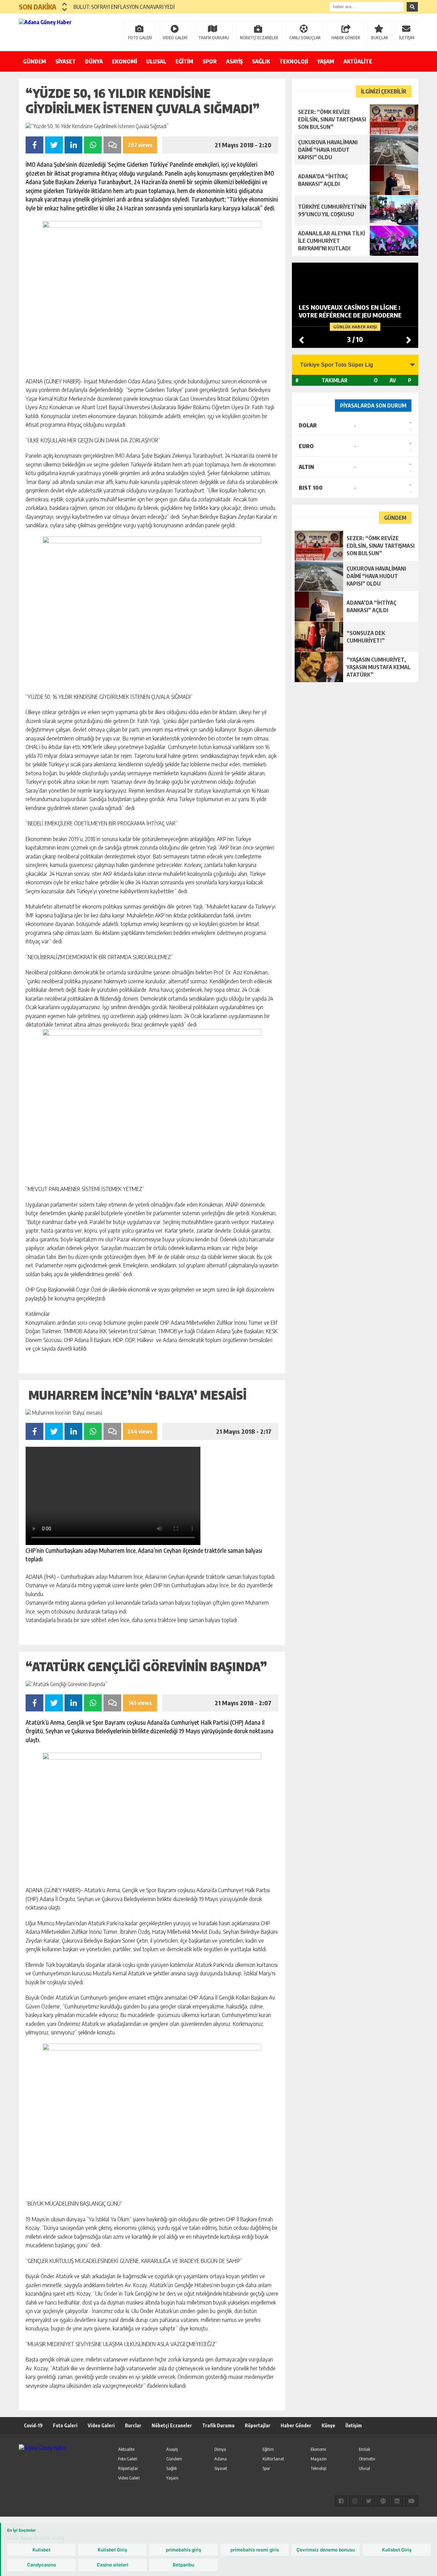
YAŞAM (326, 61)
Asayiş (172, 2449)
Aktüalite (126, 2449)
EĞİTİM (184, 61)
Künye (328, 2425)
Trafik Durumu (218, 2425)
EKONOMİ (124, 61)
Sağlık (172, 2468)
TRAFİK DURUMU (214, 38)
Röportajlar (258, 2425)
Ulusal (364, 2468)
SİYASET (66, 61)
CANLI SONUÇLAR (305, 38)
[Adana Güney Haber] (63, 32)
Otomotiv (367, 2459)
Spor (266, 2468)
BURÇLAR (380, 38)
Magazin (319, 2459)
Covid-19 (33, 2425)
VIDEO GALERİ (175, 38)
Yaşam (172, 2478)
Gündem (174, 2459)
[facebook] (341, 2501)
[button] (65, 4)
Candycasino (41, 2565)
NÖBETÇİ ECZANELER (259, 38)
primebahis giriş (184, 2550)
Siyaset (221, 2468)
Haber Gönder (296, 2425)
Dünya (220, 2449)
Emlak (364, 2449)
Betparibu (184, 2565)
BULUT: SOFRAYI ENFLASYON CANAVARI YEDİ (124, 7)
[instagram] (355, 2501)
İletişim (354, 2425)
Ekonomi (318, 2449)
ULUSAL (156, 61)
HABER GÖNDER (346, 38)
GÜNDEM (34, 61)
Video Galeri (101, 2425)
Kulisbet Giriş (112, 2550)
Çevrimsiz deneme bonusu (326, 2550)
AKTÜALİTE (358, 61)
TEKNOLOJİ (294, 61)
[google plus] (383, 2501)
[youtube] (411, 2501)
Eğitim (268, 2449)
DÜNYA (94, 61)
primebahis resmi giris (255, 2550)
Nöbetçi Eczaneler (172, 2425)
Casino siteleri (112, 2565)
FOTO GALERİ (140, 38)
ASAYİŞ (234, 61)
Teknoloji (319, 2468)
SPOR (210, 61)
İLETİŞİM (407, 38)
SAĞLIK (261, 61)
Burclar (133, 2425)
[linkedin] (397, 2501)
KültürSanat (273, 2459)
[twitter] (369, 2501)
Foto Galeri (65, 2425)
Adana (221, 2459)
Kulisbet (41, 2550)
